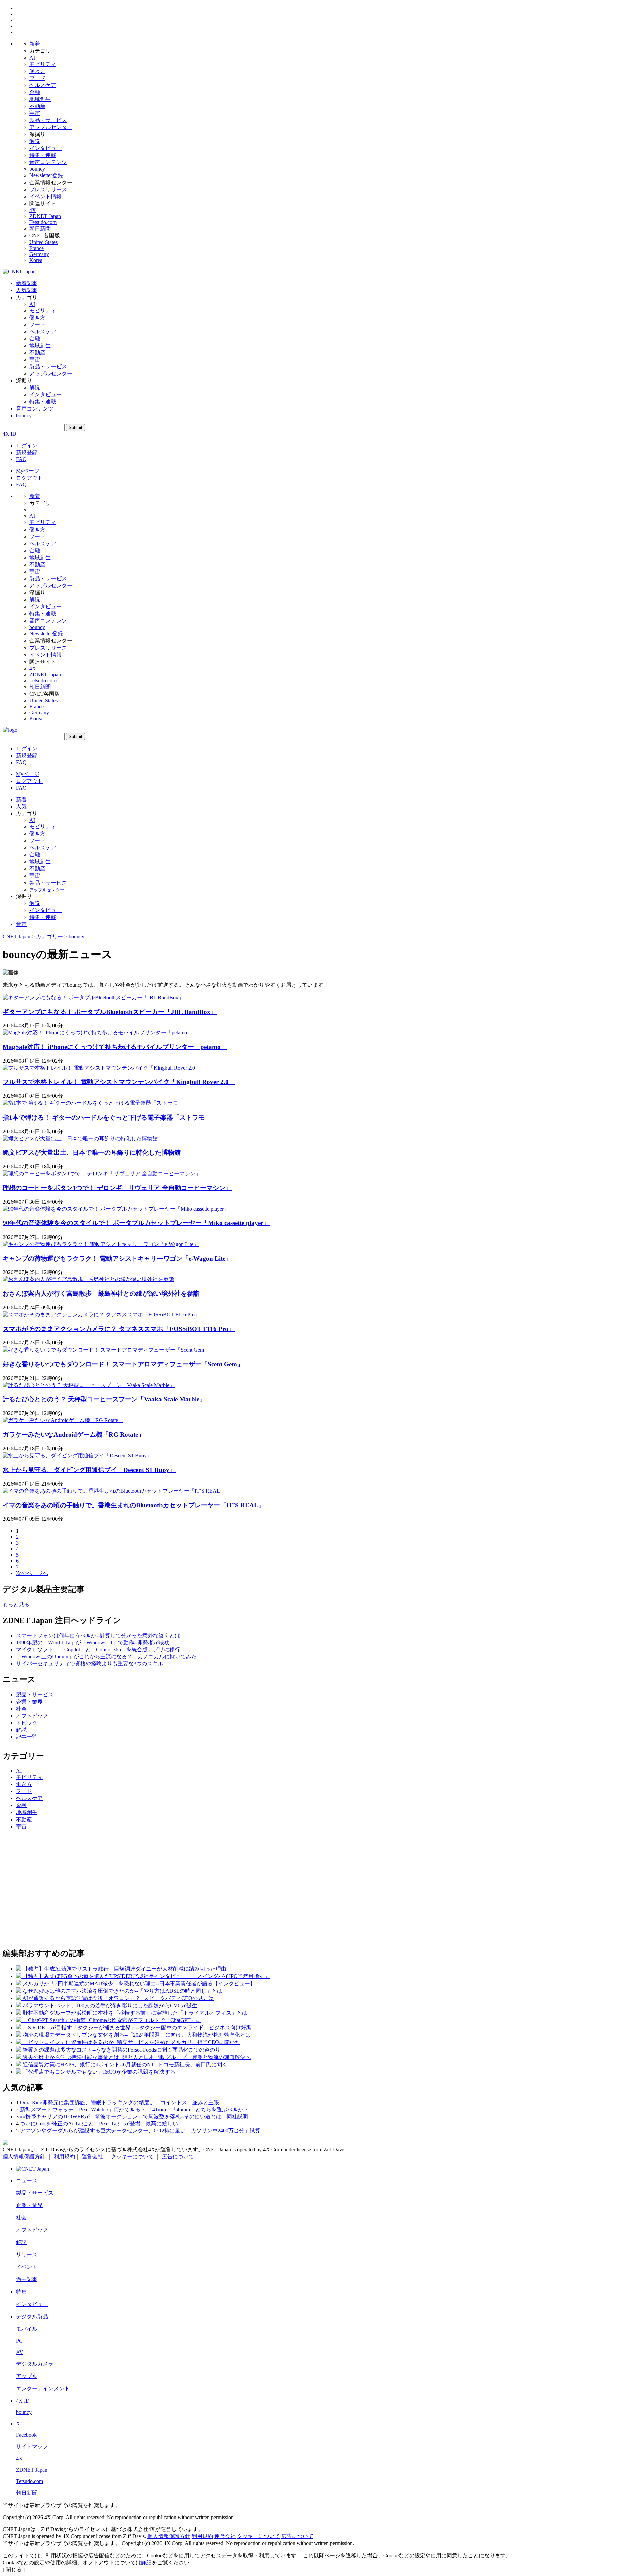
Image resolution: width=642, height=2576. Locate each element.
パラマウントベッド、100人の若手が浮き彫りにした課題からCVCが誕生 (110, 2006)
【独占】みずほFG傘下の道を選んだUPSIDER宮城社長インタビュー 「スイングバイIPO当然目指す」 (146, 1976)
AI (32, 58)
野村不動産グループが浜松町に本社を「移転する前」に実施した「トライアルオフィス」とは (135, 2013)
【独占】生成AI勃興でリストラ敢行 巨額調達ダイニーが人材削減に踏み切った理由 (125, 1969)
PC (19, 2341)
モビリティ (43, 64)
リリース (27, 2255)
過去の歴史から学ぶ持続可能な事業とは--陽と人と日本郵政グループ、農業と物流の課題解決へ (137, 2057)
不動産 (37, 106)
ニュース (27, 2180)
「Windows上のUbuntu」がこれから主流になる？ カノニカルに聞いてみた (106, 1657)
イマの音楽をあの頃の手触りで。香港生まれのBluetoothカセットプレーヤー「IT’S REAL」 (134, 1505)
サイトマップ (32, 2446)
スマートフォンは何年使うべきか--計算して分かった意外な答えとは (98, 1635)
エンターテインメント (43, 2389)
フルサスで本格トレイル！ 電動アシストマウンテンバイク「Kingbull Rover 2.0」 (119, 1082)
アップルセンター (51, 127)
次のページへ (32, 1573)
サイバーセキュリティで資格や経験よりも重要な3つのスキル (90, 1664)
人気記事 (27, 290)
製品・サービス (48, 120)
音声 (21, 924)
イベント (27, 2267)
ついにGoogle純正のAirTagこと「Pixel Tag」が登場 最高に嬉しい (99, 2124)
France (37, 248)
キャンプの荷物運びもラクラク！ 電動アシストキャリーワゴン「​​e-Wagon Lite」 (117, 1258)
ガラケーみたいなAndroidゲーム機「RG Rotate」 (74, 1435)
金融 (35, 92)
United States (43, 242)
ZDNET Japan (45, 216)
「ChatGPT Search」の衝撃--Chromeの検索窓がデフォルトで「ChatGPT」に (112, 2020)
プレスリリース (48, 189)
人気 (21, 806)
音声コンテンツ (48, 162)
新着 (35, 44)
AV (20, 2352)
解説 (35, 141)
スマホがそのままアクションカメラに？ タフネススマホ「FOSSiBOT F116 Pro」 (119, 1329)
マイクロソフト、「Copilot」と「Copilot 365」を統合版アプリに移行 (98, 1650)
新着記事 (27, 283)
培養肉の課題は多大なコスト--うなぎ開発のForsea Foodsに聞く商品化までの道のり (122, 2050)
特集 (21, 2292)
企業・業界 (29, 1702)
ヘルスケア (43, 85)
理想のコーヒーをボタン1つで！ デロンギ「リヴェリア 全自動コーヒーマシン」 (117, 1188)
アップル (27, 2376)
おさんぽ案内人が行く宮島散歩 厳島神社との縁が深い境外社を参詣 (101, 1294)
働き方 (37, 71)
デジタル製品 (32, 2316)
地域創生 (40, 99)
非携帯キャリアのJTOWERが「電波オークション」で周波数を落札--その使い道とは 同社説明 (134, 2117)
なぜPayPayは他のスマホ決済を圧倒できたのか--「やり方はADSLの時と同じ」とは (123, 1991)
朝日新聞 (40, 228)
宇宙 (35, 113)
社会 (21, 1709)
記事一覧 (27, 1737)
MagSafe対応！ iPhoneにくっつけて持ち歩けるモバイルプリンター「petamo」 (115, 1047)
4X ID (10, 434)
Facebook (26, 2435)
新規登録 (27, 452)
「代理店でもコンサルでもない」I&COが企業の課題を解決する (99, 2072)
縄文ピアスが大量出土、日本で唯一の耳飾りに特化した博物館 (92, 1152)
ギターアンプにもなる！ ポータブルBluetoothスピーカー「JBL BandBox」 (110, 1012)
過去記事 (27, 2279)
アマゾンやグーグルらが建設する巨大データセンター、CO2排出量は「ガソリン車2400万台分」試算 (140, 2131)
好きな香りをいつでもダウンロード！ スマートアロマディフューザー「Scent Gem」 (123, 1364)
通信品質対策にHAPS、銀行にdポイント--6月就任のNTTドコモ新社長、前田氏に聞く (125, 2064)
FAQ (21, 459)
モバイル (27, 2329)
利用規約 (64, 2157)
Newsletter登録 (46, 175)
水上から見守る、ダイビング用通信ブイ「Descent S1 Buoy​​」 (89, 1470)
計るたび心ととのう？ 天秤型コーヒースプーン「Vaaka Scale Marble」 (104, 1399)
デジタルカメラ (35, 2364)
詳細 (146, 2562)
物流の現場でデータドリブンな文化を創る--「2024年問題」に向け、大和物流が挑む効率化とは (137, 2035)
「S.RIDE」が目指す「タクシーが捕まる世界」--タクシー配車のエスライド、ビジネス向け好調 (137, 2028)
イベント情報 (45, 196)
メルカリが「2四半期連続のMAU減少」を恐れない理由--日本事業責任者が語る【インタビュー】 (139, 1983)
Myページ (28, 471)
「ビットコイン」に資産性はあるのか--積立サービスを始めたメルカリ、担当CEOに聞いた (132, 2042)
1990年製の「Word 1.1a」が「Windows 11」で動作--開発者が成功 (93, 1643)
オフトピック (32, 1716)
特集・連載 (43, 155)
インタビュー (45, 148)
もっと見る (16, 1604)
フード (37, 78)
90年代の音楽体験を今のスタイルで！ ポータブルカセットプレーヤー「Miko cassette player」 (136, 1223)
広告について (178, 2157)
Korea (36, 260)
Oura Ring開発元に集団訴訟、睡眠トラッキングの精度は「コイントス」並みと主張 (120, 2102)
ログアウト (29, 478)
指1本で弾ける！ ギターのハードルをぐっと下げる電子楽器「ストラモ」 (107, 1117)
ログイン (27, 445)
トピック (27, 1723)
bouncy (37, 169)
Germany (39, 254)
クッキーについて (132, 2157)
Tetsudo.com (43, 222)
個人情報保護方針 (24, 2157)
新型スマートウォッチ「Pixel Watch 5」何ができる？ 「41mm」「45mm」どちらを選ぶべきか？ (134, 2110)
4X (33, 210)
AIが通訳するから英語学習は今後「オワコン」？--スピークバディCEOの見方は (118, 1998)
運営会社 (92, 2157)
